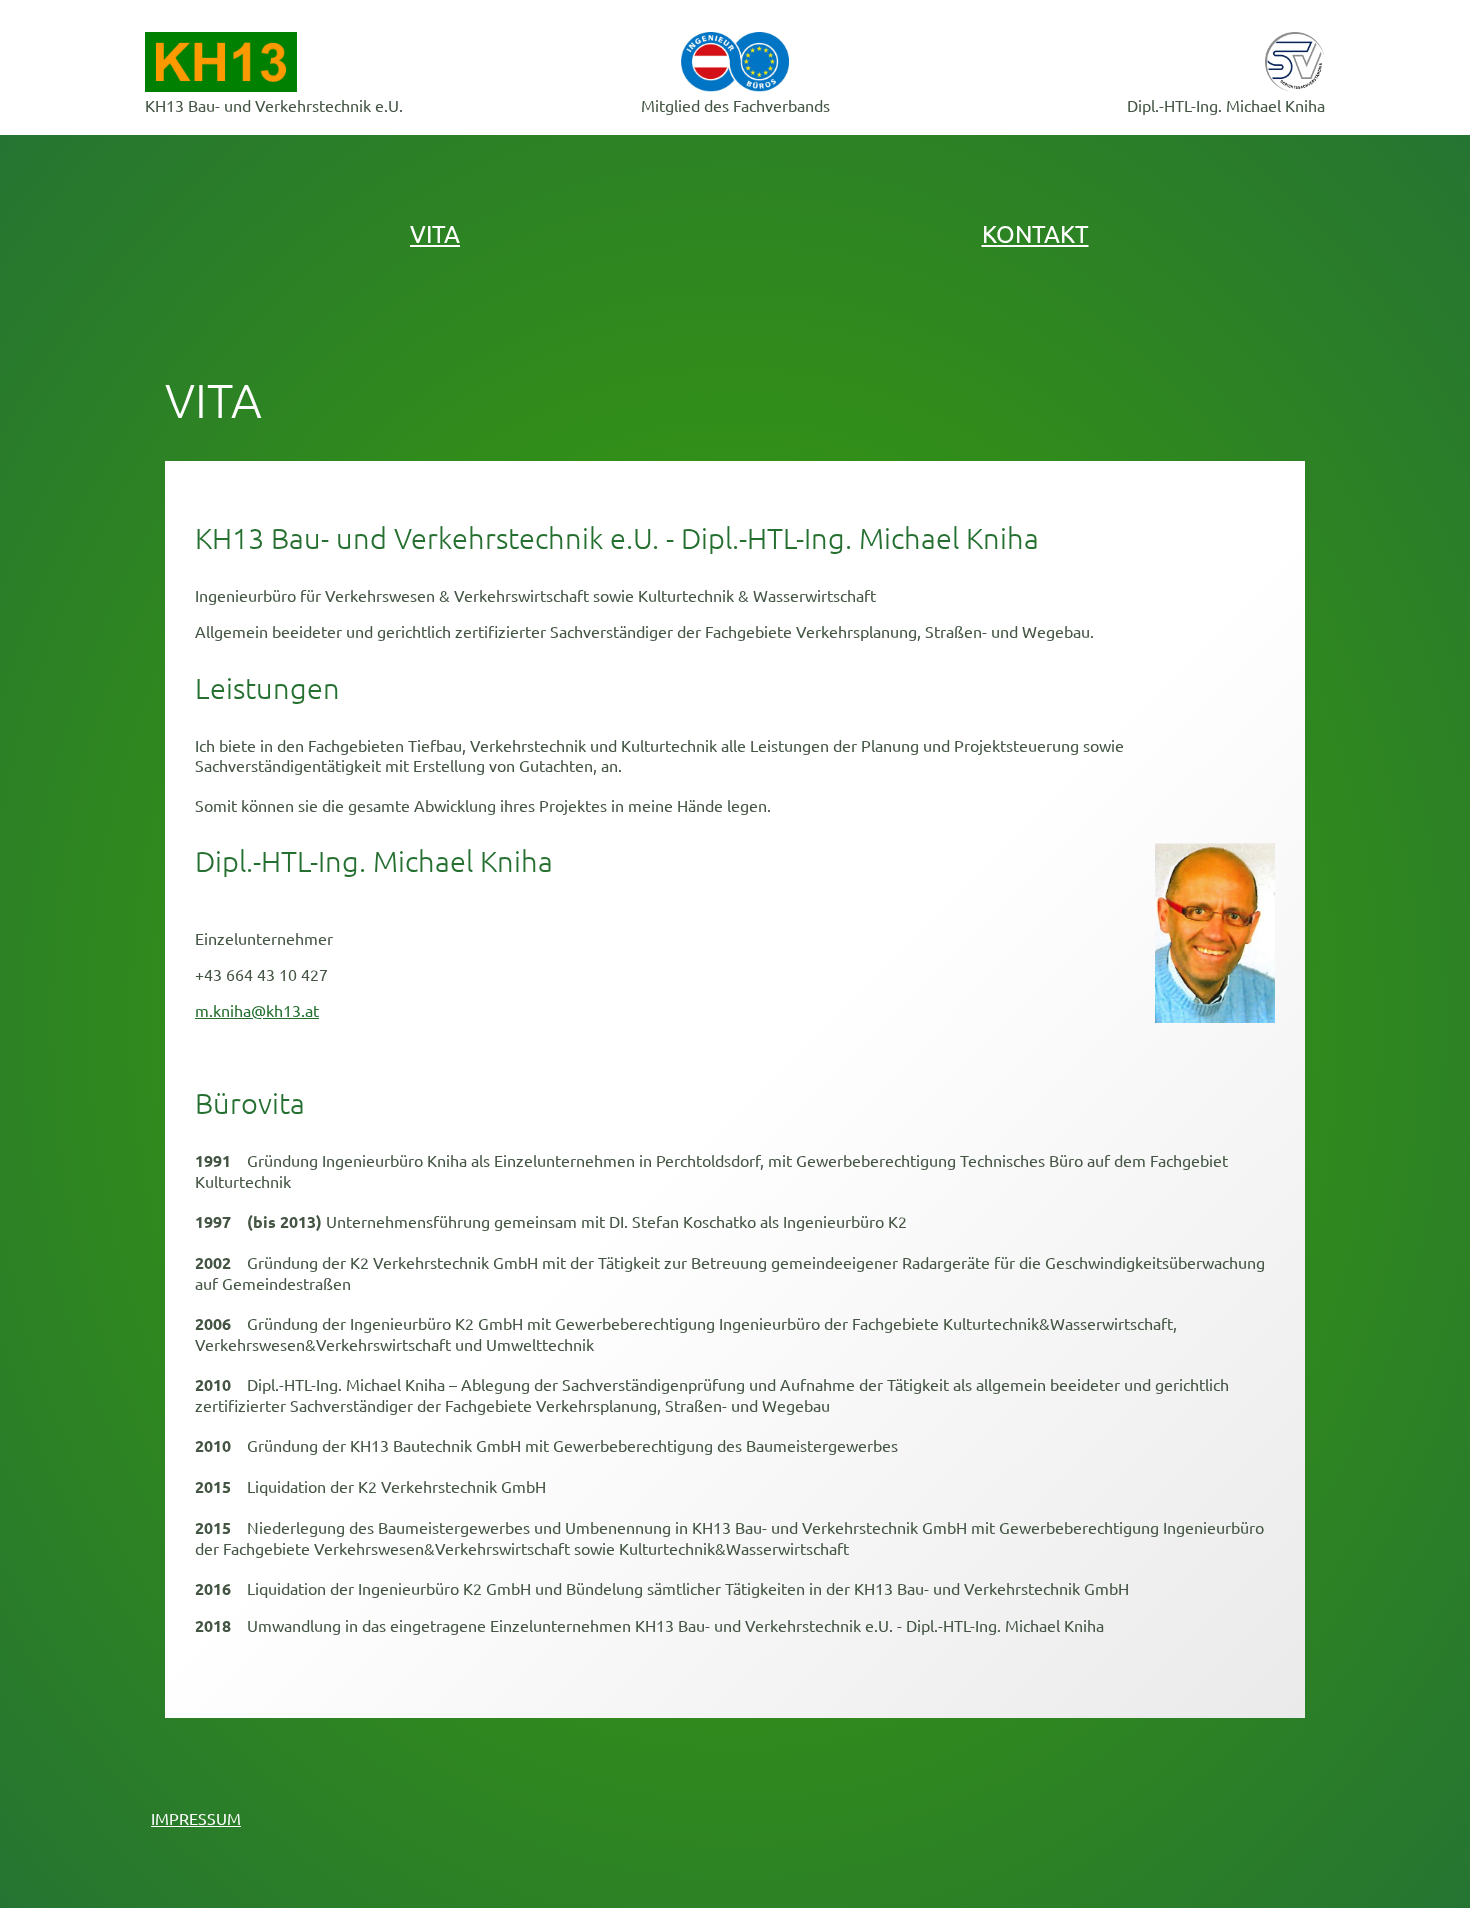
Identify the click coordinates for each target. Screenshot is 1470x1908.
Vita (435, 233)
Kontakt (1035, 233)
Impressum (196, 1818)
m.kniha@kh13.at (257, 1010)
